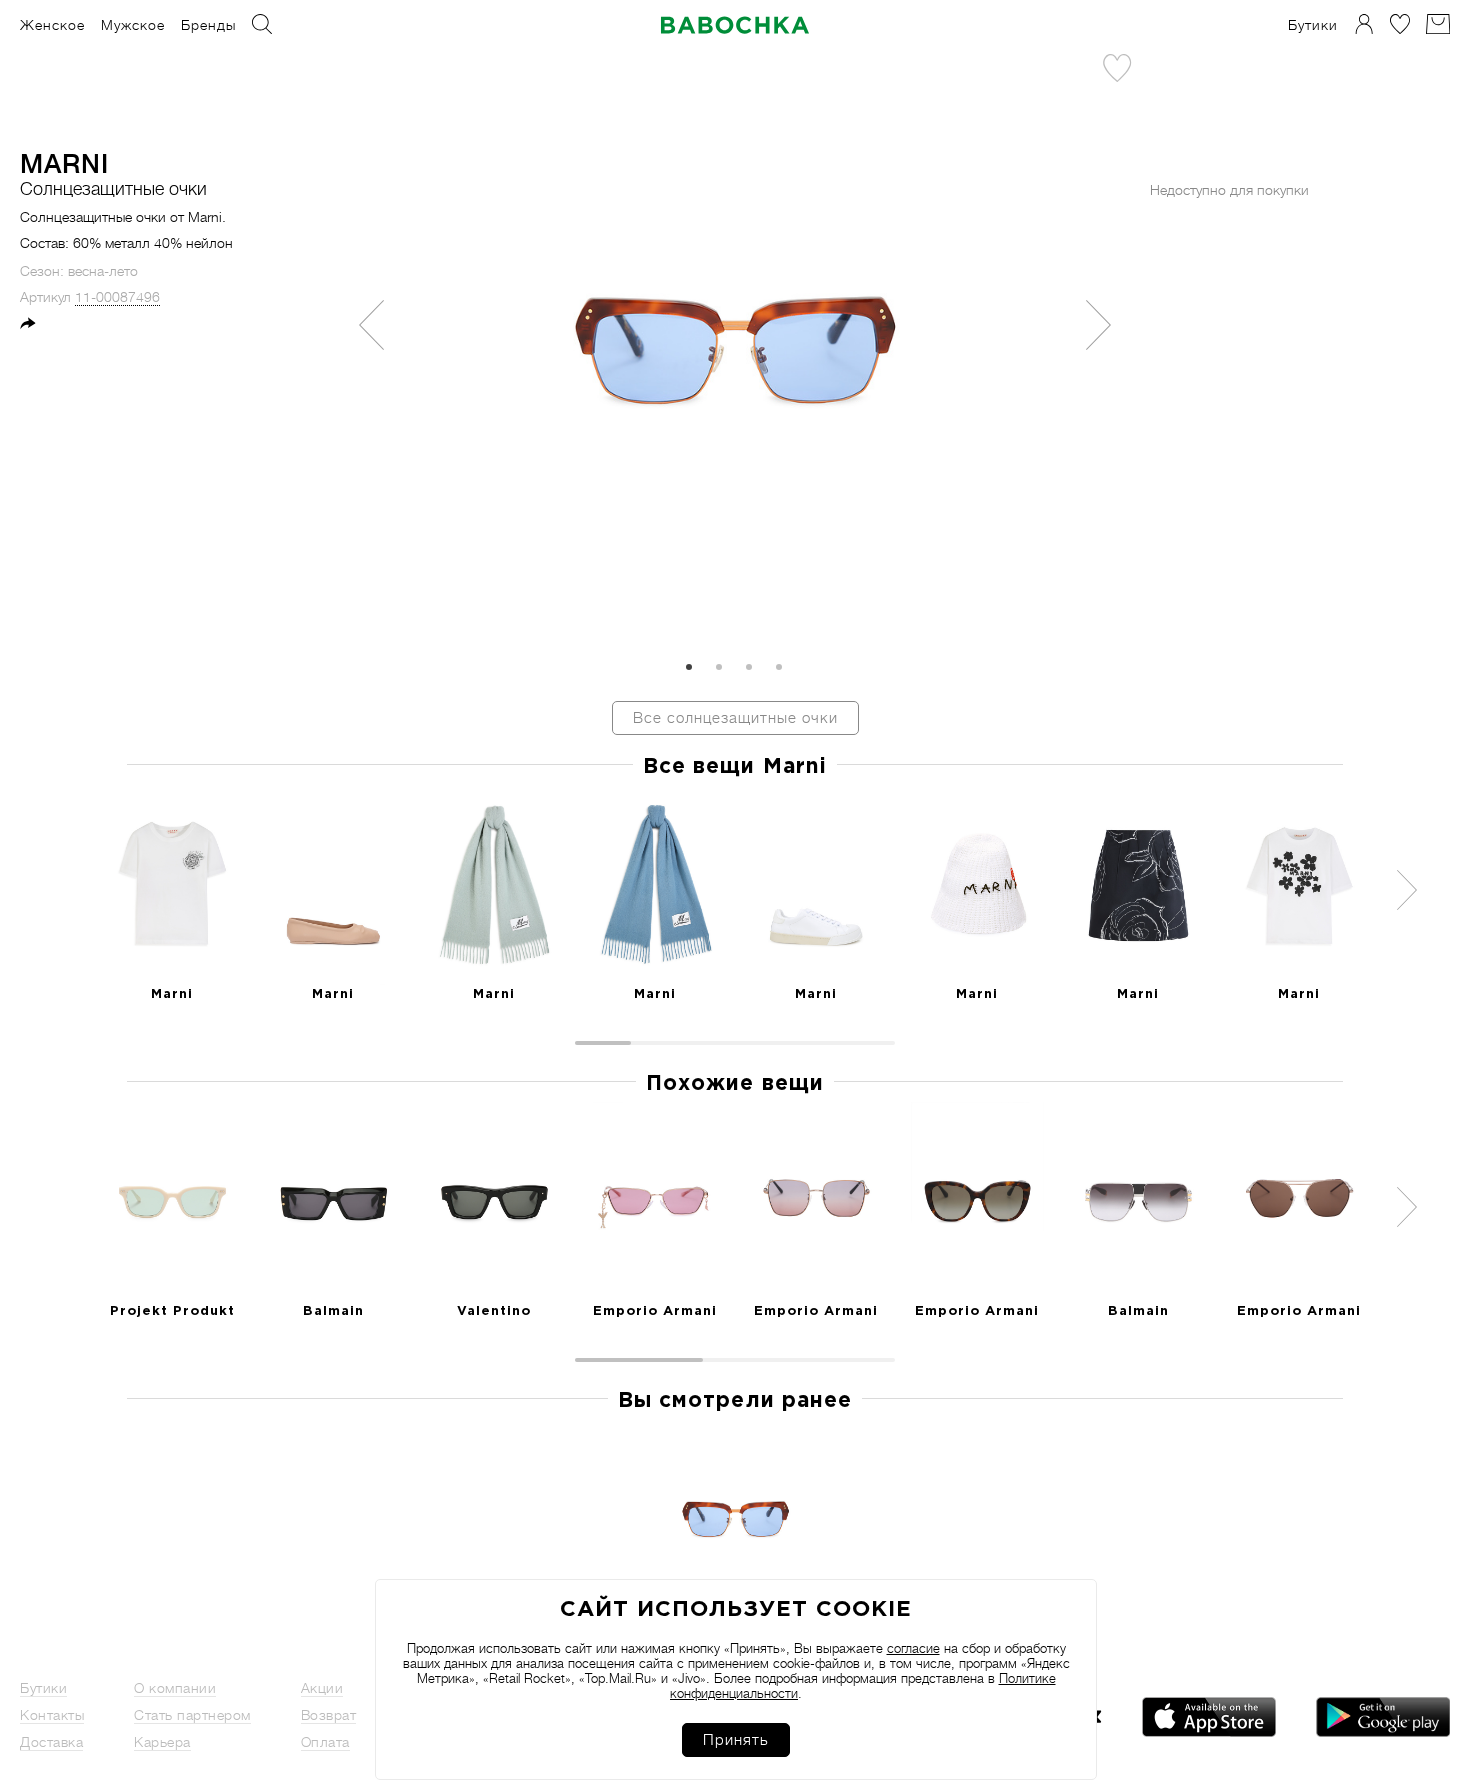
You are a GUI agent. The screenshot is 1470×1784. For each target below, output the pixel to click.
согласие (913, 1648)
